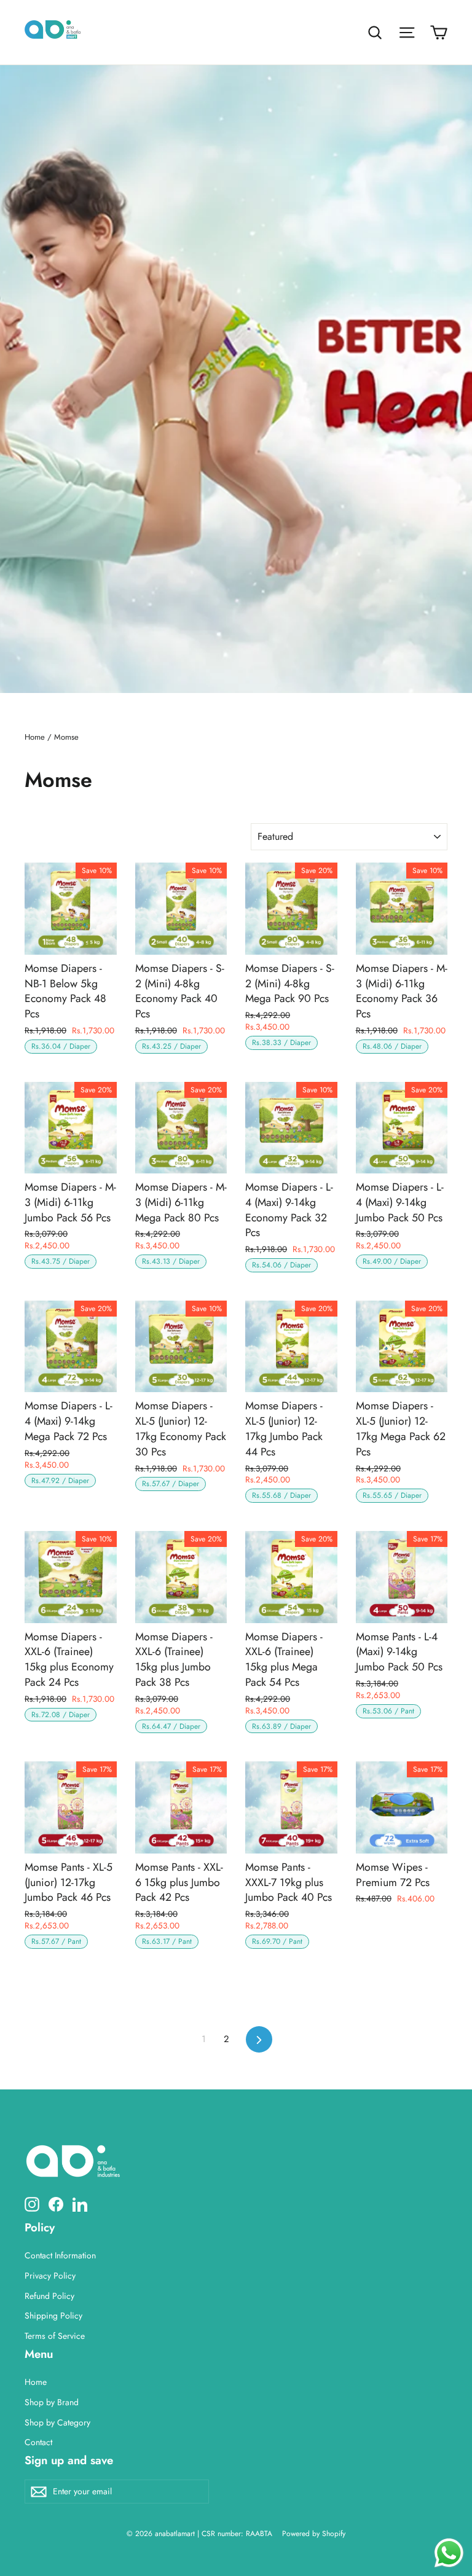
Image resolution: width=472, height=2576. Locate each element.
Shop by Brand (52, 2402)
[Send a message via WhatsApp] (449, 2553)
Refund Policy (49, 2296)
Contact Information (60, 2255)
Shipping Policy (53, 2316)
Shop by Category (57, 2422)
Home (35, 737)
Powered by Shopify (314, 2534)
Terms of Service (55, 2336)
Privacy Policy (50, 2276)
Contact (38, 2442)
